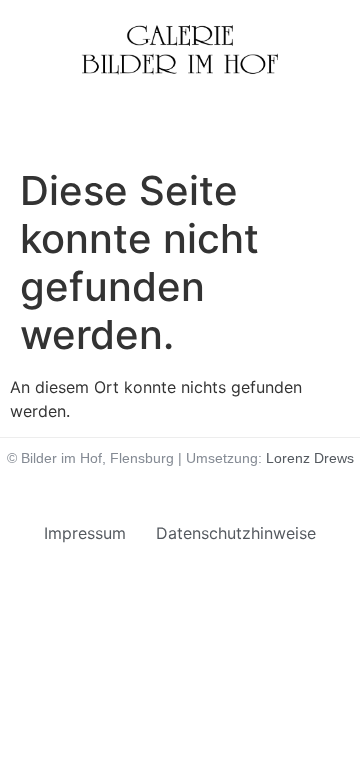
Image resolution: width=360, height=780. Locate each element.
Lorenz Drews (310, 458)
